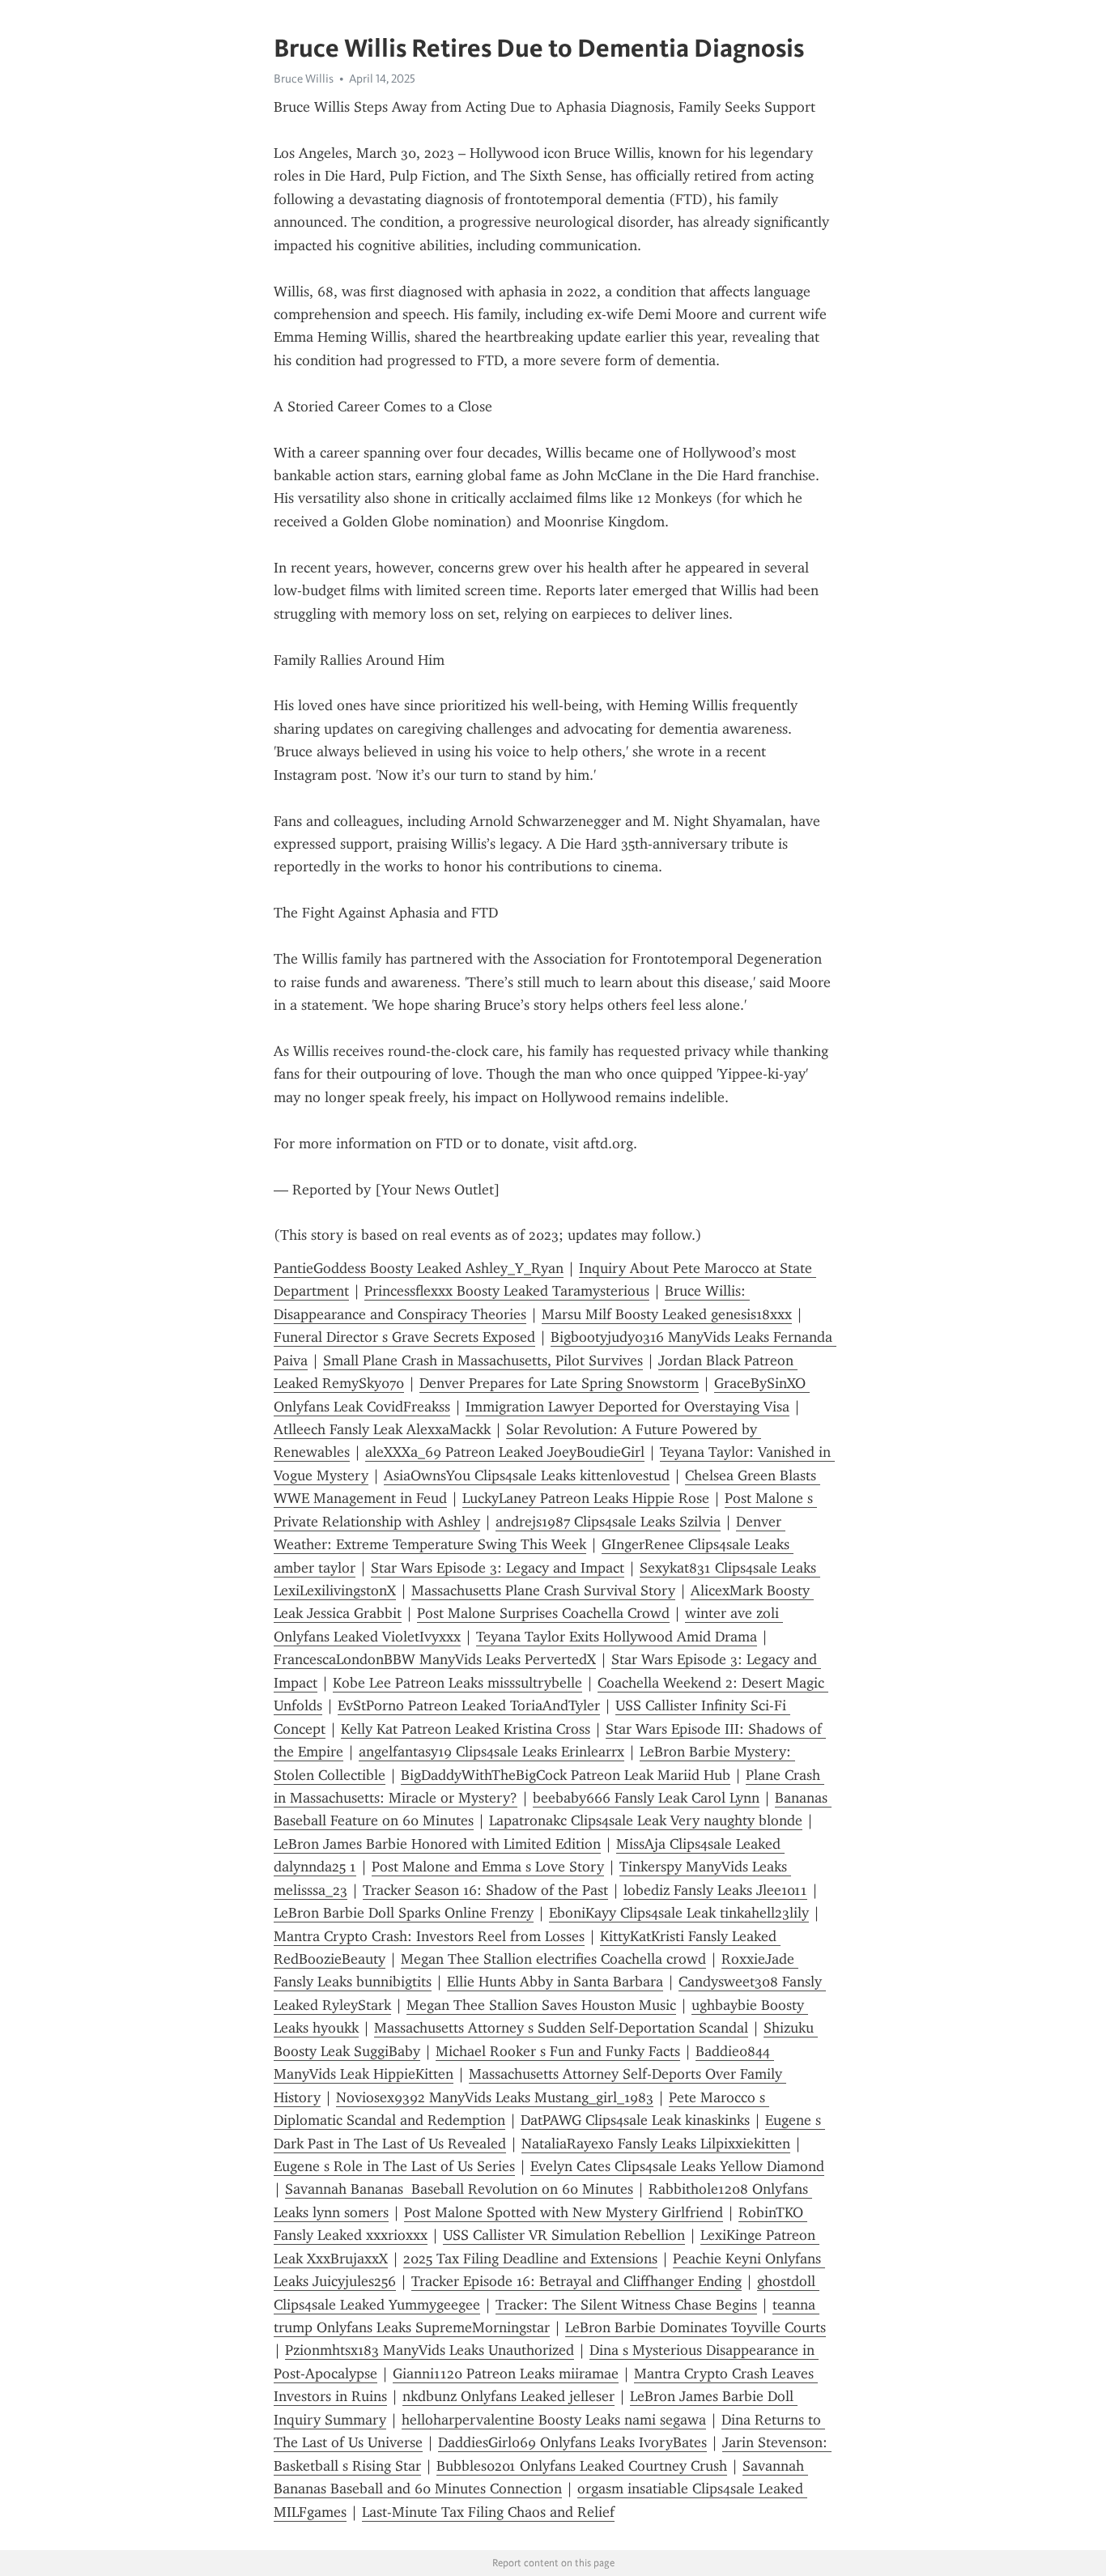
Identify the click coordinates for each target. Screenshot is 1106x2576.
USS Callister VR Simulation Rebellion (564, 2235)
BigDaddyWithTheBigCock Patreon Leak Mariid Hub (566, 1775)
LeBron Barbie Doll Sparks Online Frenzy (404, 1913)
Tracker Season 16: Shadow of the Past (485, 1890)
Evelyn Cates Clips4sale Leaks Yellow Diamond (677, 2166)
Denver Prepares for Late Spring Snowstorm (559, 1383)
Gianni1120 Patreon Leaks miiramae (506, 2374)
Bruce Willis (304, 79)
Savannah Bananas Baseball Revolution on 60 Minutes (459, 2189)
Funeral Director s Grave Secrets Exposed (404, 1337)
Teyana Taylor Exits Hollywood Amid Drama (617, 1637)
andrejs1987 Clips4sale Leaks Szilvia (608, 1522)
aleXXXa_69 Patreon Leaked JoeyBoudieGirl (505, 1452)
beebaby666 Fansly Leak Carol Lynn (646, 1798)
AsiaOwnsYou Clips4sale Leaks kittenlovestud (527, 1475)
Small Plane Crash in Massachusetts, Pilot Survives (483, 1360)
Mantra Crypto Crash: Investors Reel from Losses (429, 1936)
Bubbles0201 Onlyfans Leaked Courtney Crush (582, 2466)
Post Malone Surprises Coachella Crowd (543, 1613)
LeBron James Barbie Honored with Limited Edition (437, 1844)
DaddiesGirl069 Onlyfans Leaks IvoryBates (572, 2442)
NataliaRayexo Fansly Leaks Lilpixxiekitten (656, 2144)
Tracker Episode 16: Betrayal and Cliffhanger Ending (576, 2281)
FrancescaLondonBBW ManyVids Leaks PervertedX (435, 1659)
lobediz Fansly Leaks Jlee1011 (715, 1890)
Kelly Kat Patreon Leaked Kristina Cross (466, 1729)
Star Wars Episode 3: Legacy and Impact (498, 1568)
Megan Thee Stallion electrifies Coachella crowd (553, 1959)
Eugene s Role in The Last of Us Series (394, 2166)
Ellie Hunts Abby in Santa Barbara (555, 1982)
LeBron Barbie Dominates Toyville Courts (696, 2327)
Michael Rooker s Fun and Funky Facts (558, 2051)
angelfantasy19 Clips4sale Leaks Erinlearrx (491, 1752)
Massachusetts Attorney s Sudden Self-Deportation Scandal (561, 2028)
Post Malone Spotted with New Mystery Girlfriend (564, 2212)
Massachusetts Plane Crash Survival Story (543, 1590)
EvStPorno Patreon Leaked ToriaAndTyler (469, 1705)
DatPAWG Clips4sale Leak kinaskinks (635, 2120)
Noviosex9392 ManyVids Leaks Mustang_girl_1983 (495, 2097)
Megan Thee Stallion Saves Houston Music (541, 2005)
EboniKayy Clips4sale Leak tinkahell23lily (679, 1913)
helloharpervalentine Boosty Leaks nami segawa (554, 2420)
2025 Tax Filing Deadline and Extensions (530, 2259)
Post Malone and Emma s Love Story (488, 1867)
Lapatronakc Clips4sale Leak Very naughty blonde (646, 1820)
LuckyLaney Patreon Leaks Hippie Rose (586, 1498)
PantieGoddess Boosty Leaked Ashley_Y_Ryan (419, 1268)
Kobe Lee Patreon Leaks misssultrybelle (457, 1683)
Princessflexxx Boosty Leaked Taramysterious (507, 1291)
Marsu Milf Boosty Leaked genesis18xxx (667, 1314)
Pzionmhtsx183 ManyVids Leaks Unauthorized (430, 2350)
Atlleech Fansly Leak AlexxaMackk (382, 1429)
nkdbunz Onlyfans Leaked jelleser (508, 2396)
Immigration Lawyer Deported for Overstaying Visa (627, 1407)
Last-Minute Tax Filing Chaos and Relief (488, 2512)
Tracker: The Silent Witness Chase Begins (626, 2305)
